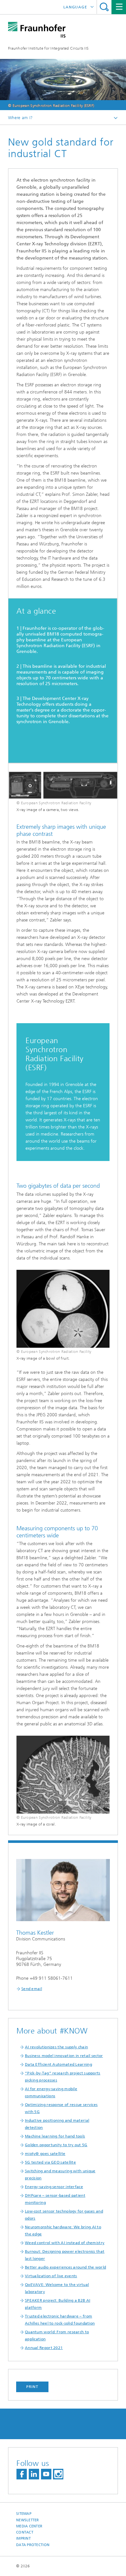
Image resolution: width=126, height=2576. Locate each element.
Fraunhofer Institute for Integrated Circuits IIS (48, 48)
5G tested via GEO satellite (50, 2162)
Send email (32, 1989)
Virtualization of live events (51, 2276)
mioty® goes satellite (45, 2154)
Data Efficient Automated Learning (58, 2064)
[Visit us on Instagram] (58, 2474)
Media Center (29, 2526)
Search (104, 7)
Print (32, 2387)
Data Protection (33, 2545)
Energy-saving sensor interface (54, 2187)
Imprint (23, 2538)
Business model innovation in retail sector (64, 2056)
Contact (25, 2532)
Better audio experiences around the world (65, 2267)
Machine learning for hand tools (55, 2136)
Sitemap (24, 2514)
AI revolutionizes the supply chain (56, 2047)
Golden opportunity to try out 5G (56, 2145)
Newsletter (28, 2520)
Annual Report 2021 (44, 2348)
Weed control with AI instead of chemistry (65, 2243)
